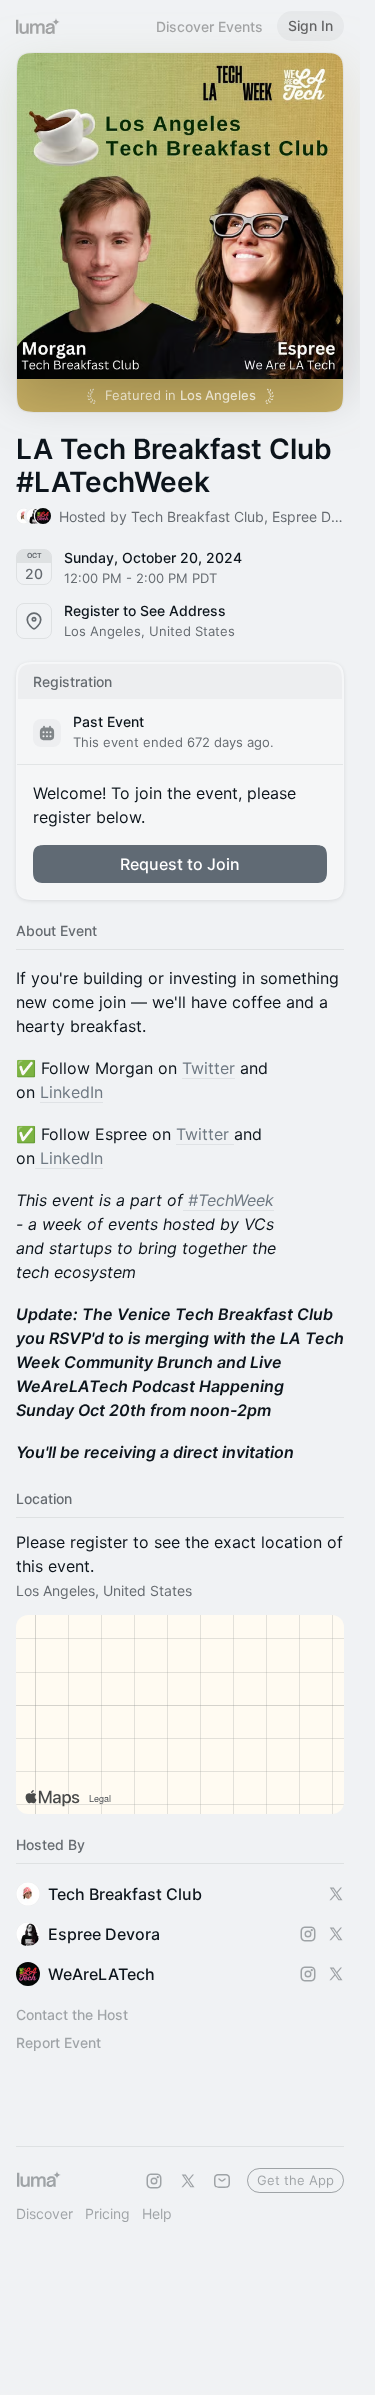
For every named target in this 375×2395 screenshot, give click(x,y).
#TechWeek (231, 1200)
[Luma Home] (38, 26)
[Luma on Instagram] (154, 2181)
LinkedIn (71, 1092)
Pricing (107, 2213)
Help (157, 2213)
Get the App (295, 2180)
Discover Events (209, 26)
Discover (44, 2213)
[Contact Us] (222, 2181)
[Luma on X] (188, 2181)
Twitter (208, 1068)
